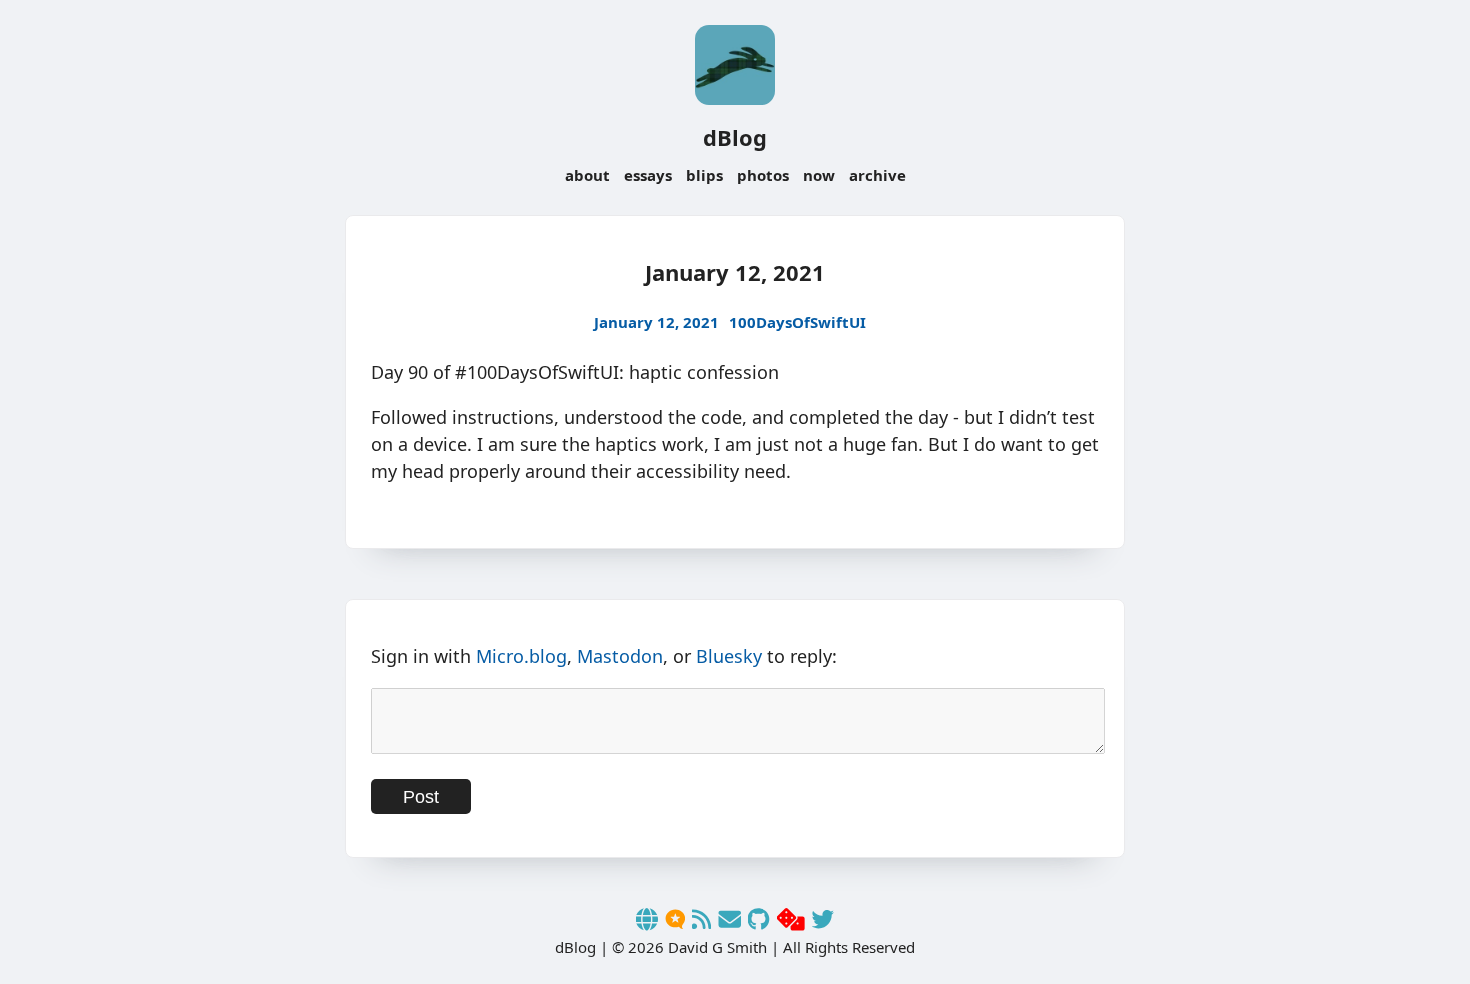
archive (877, 175)
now (819, 175)
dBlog (735, 137)
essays (648, 175)
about (587, 175)
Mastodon (620, 656)
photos (763, 175)
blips (704, 175)
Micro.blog (521, 656)
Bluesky (729, 656)
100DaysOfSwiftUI (797, 322)
